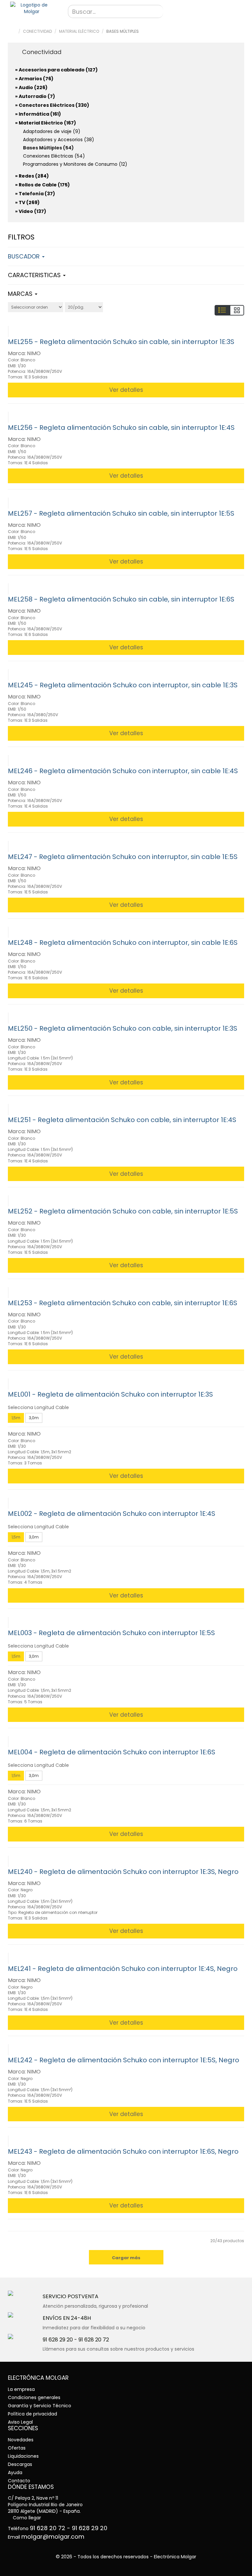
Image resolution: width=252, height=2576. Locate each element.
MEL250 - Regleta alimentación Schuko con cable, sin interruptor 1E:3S (123, 1028)
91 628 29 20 (58, 2340)
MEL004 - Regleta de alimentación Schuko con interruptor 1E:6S (112, 1752)
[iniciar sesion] (236, 12)
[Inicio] (31, 8)
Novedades (21, 2440)
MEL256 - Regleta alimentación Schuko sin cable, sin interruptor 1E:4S (121, 428)
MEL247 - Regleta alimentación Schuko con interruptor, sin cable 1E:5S (123, 857)
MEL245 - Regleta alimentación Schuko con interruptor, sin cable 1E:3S (123, 685)
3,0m (34, 1418)
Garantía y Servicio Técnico (40, 2406)
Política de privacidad (32, 2414)
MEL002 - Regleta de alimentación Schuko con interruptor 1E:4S (112, 1514)
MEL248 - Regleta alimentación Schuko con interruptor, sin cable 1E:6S (123, 943)
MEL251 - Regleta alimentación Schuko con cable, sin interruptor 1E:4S (122, 1120)
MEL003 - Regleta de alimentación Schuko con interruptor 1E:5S (111, 1633)
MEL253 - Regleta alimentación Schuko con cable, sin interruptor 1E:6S (123, 1303)
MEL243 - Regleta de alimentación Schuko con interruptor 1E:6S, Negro (123, 2151)
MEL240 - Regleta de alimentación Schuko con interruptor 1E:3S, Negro (123, 1872)
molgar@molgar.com (53, 2537)
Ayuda (15, 2472)
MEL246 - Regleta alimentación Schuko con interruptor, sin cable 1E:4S (123, 771)
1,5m (16, 1418)
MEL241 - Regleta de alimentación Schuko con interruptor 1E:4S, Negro (123, 1969)
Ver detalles (126, 390)
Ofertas (17, 2448)
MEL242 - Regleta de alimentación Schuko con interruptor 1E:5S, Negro (124, 2060)
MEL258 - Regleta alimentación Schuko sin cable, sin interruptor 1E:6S (121, 599)
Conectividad (37, 31)
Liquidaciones (23, 2456)
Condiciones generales (34, 2397)
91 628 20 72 (94, 2340)
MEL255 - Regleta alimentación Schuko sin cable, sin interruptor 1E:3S (121, 342)
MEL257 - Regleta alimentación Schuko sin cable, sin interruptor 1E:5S (121, 513)
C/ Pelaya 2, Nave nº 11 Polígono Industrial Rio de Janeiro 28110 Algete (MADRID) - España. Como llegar (45, 2508)
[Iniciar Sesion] (53, 8)
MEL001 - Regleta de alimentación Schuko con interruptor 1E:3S (110, 1394)
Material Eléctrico (79, 31)
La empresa (21, 2389)
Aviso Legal (20, 2422)
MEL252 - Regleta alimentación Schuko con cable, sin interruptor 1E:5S (123, 1211)
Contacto (19, 2481)
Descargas (20, 2464)
